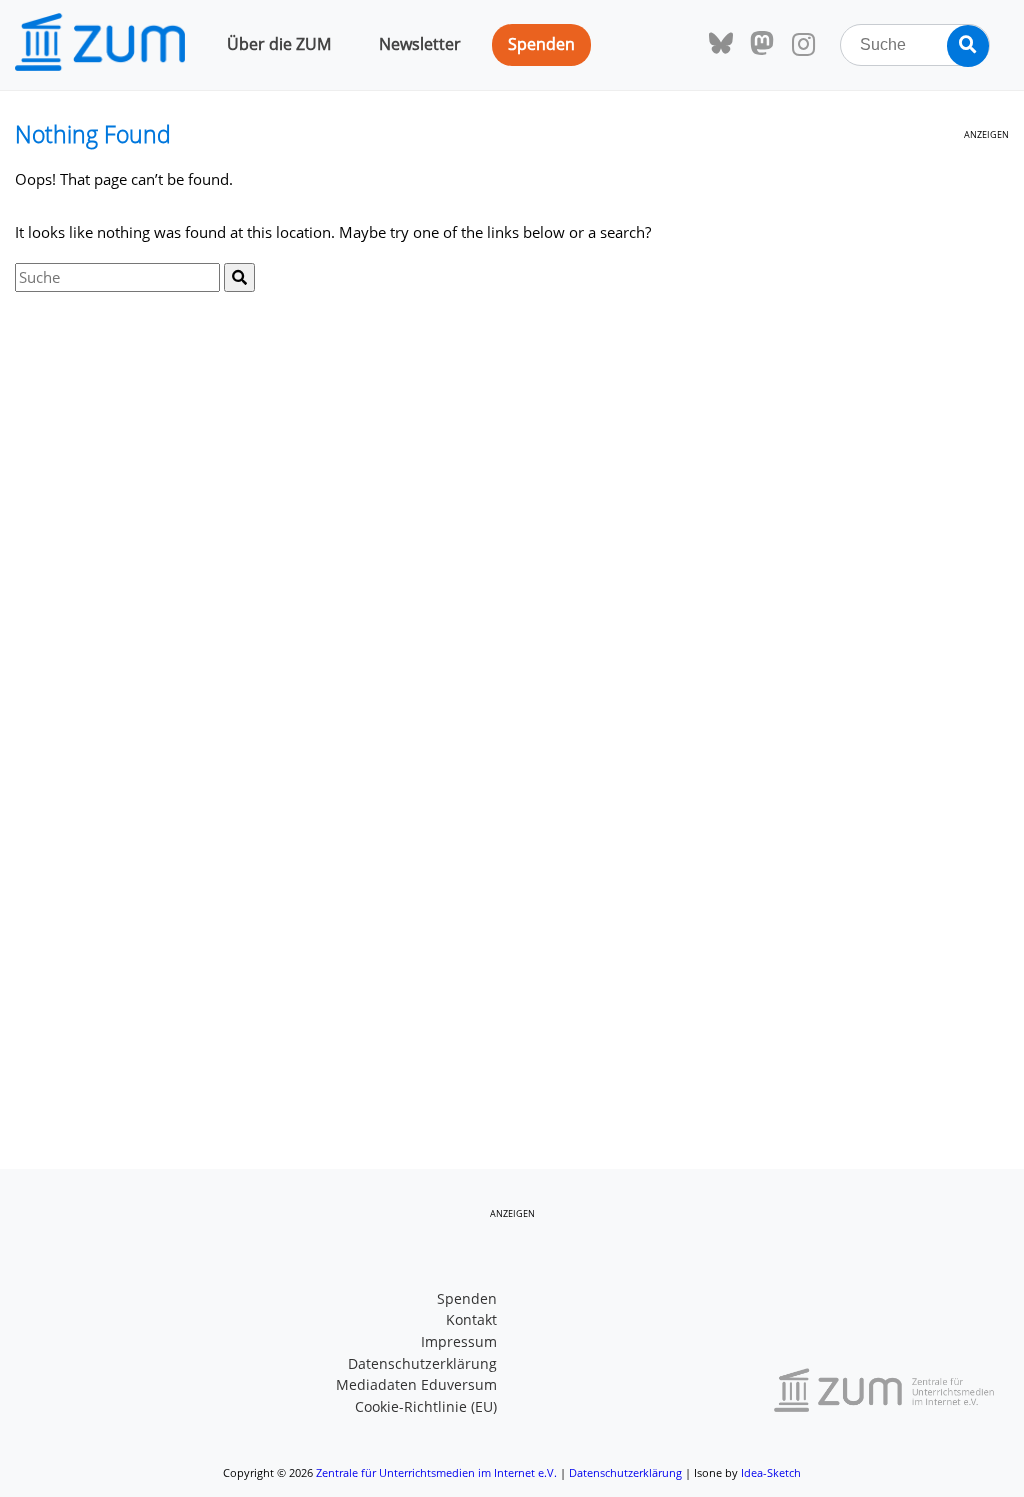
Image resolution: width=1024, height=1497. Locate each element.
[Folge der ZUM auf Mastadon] (762, 44)
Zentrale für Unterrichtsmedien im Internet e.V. (436, 1472)
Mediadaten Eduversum (416, 1385)
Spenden (541, 44)
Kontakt (471, 1320)
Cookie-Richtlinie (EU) (426, 1407)
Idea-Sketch (771, 1472)
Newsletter (420, 44)
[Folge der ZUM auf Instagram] (803, 45)
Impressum (459, 1342)
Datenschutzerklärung (422, 1364)
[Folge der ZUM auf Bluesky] (721, 44)
